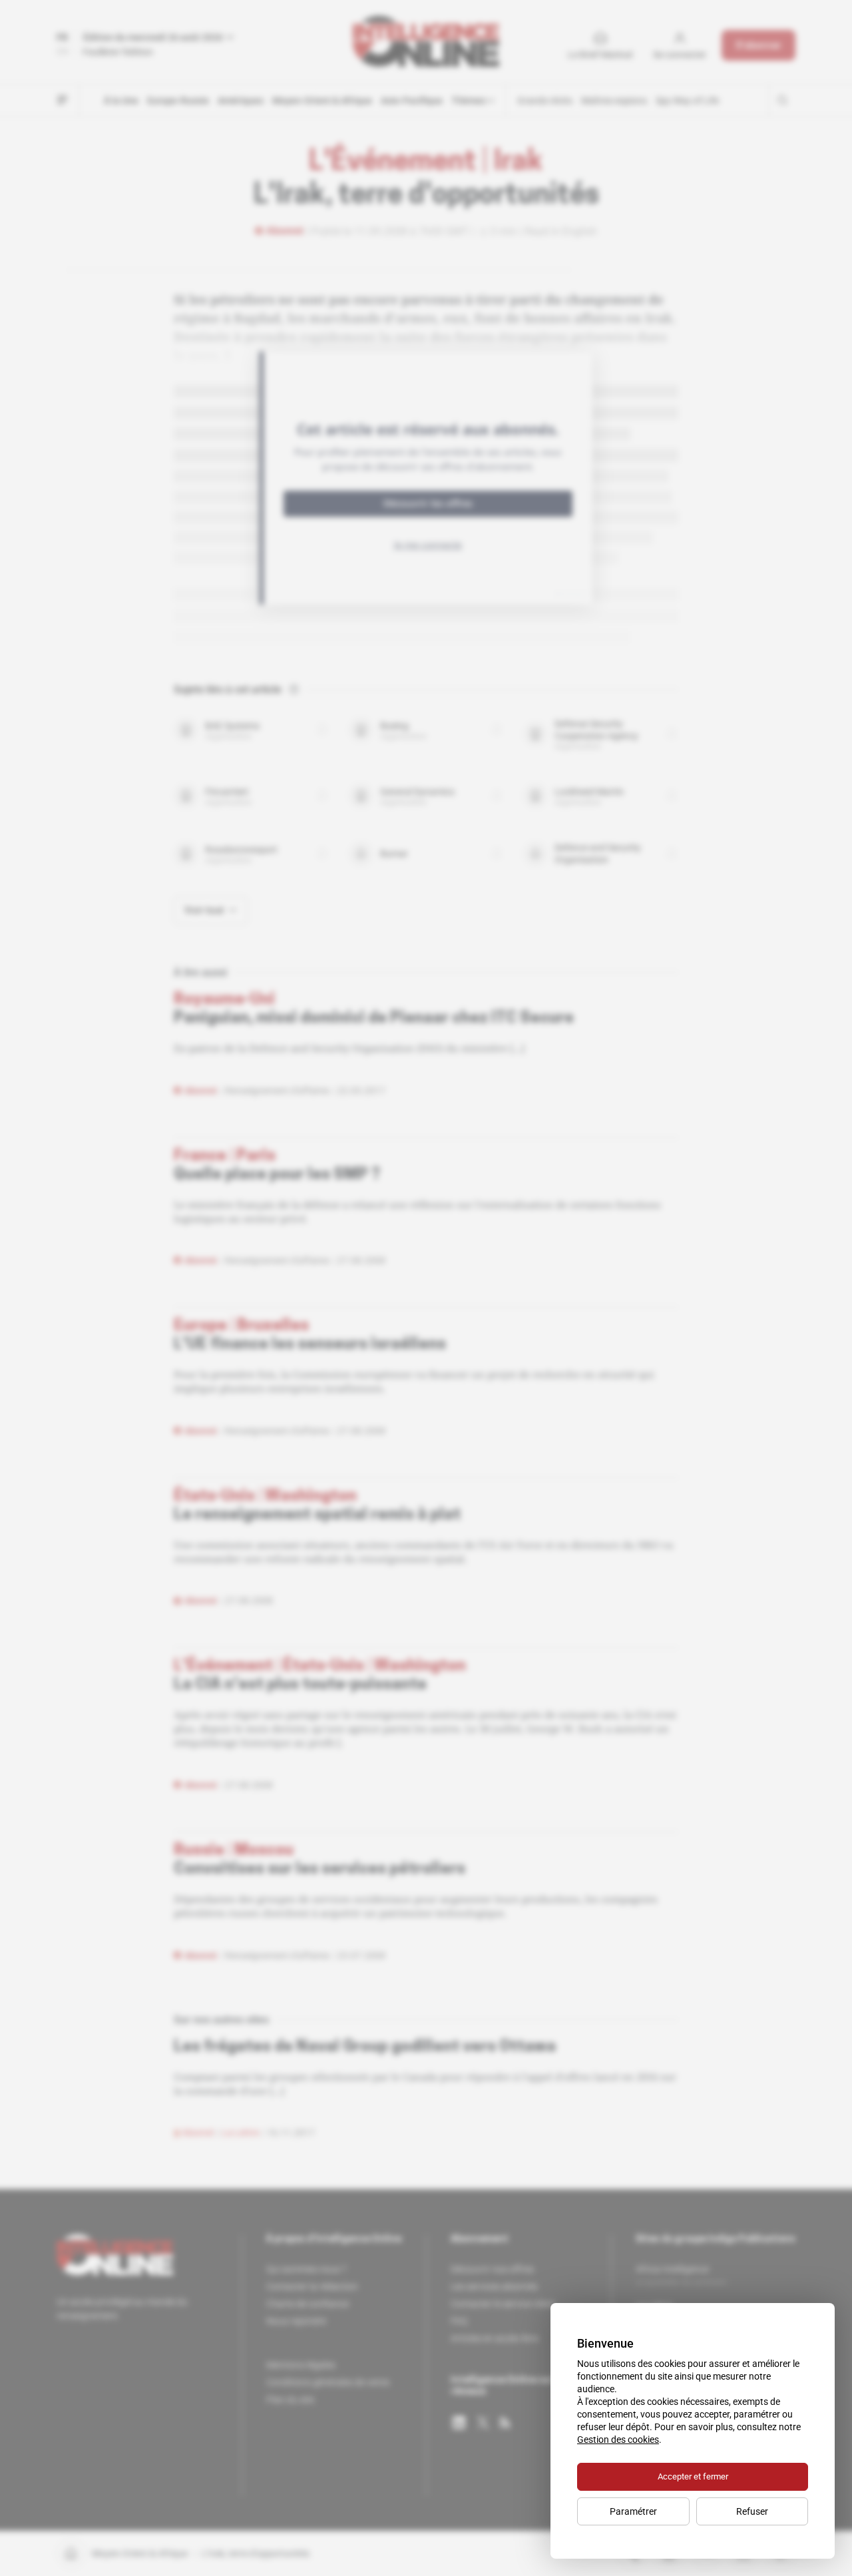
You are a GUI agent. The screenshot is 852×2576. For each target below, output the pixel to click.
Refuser (752, 2511)
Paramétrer (633, 2511)
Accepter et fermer (693, 2476)
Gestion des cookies (618, 2440)
